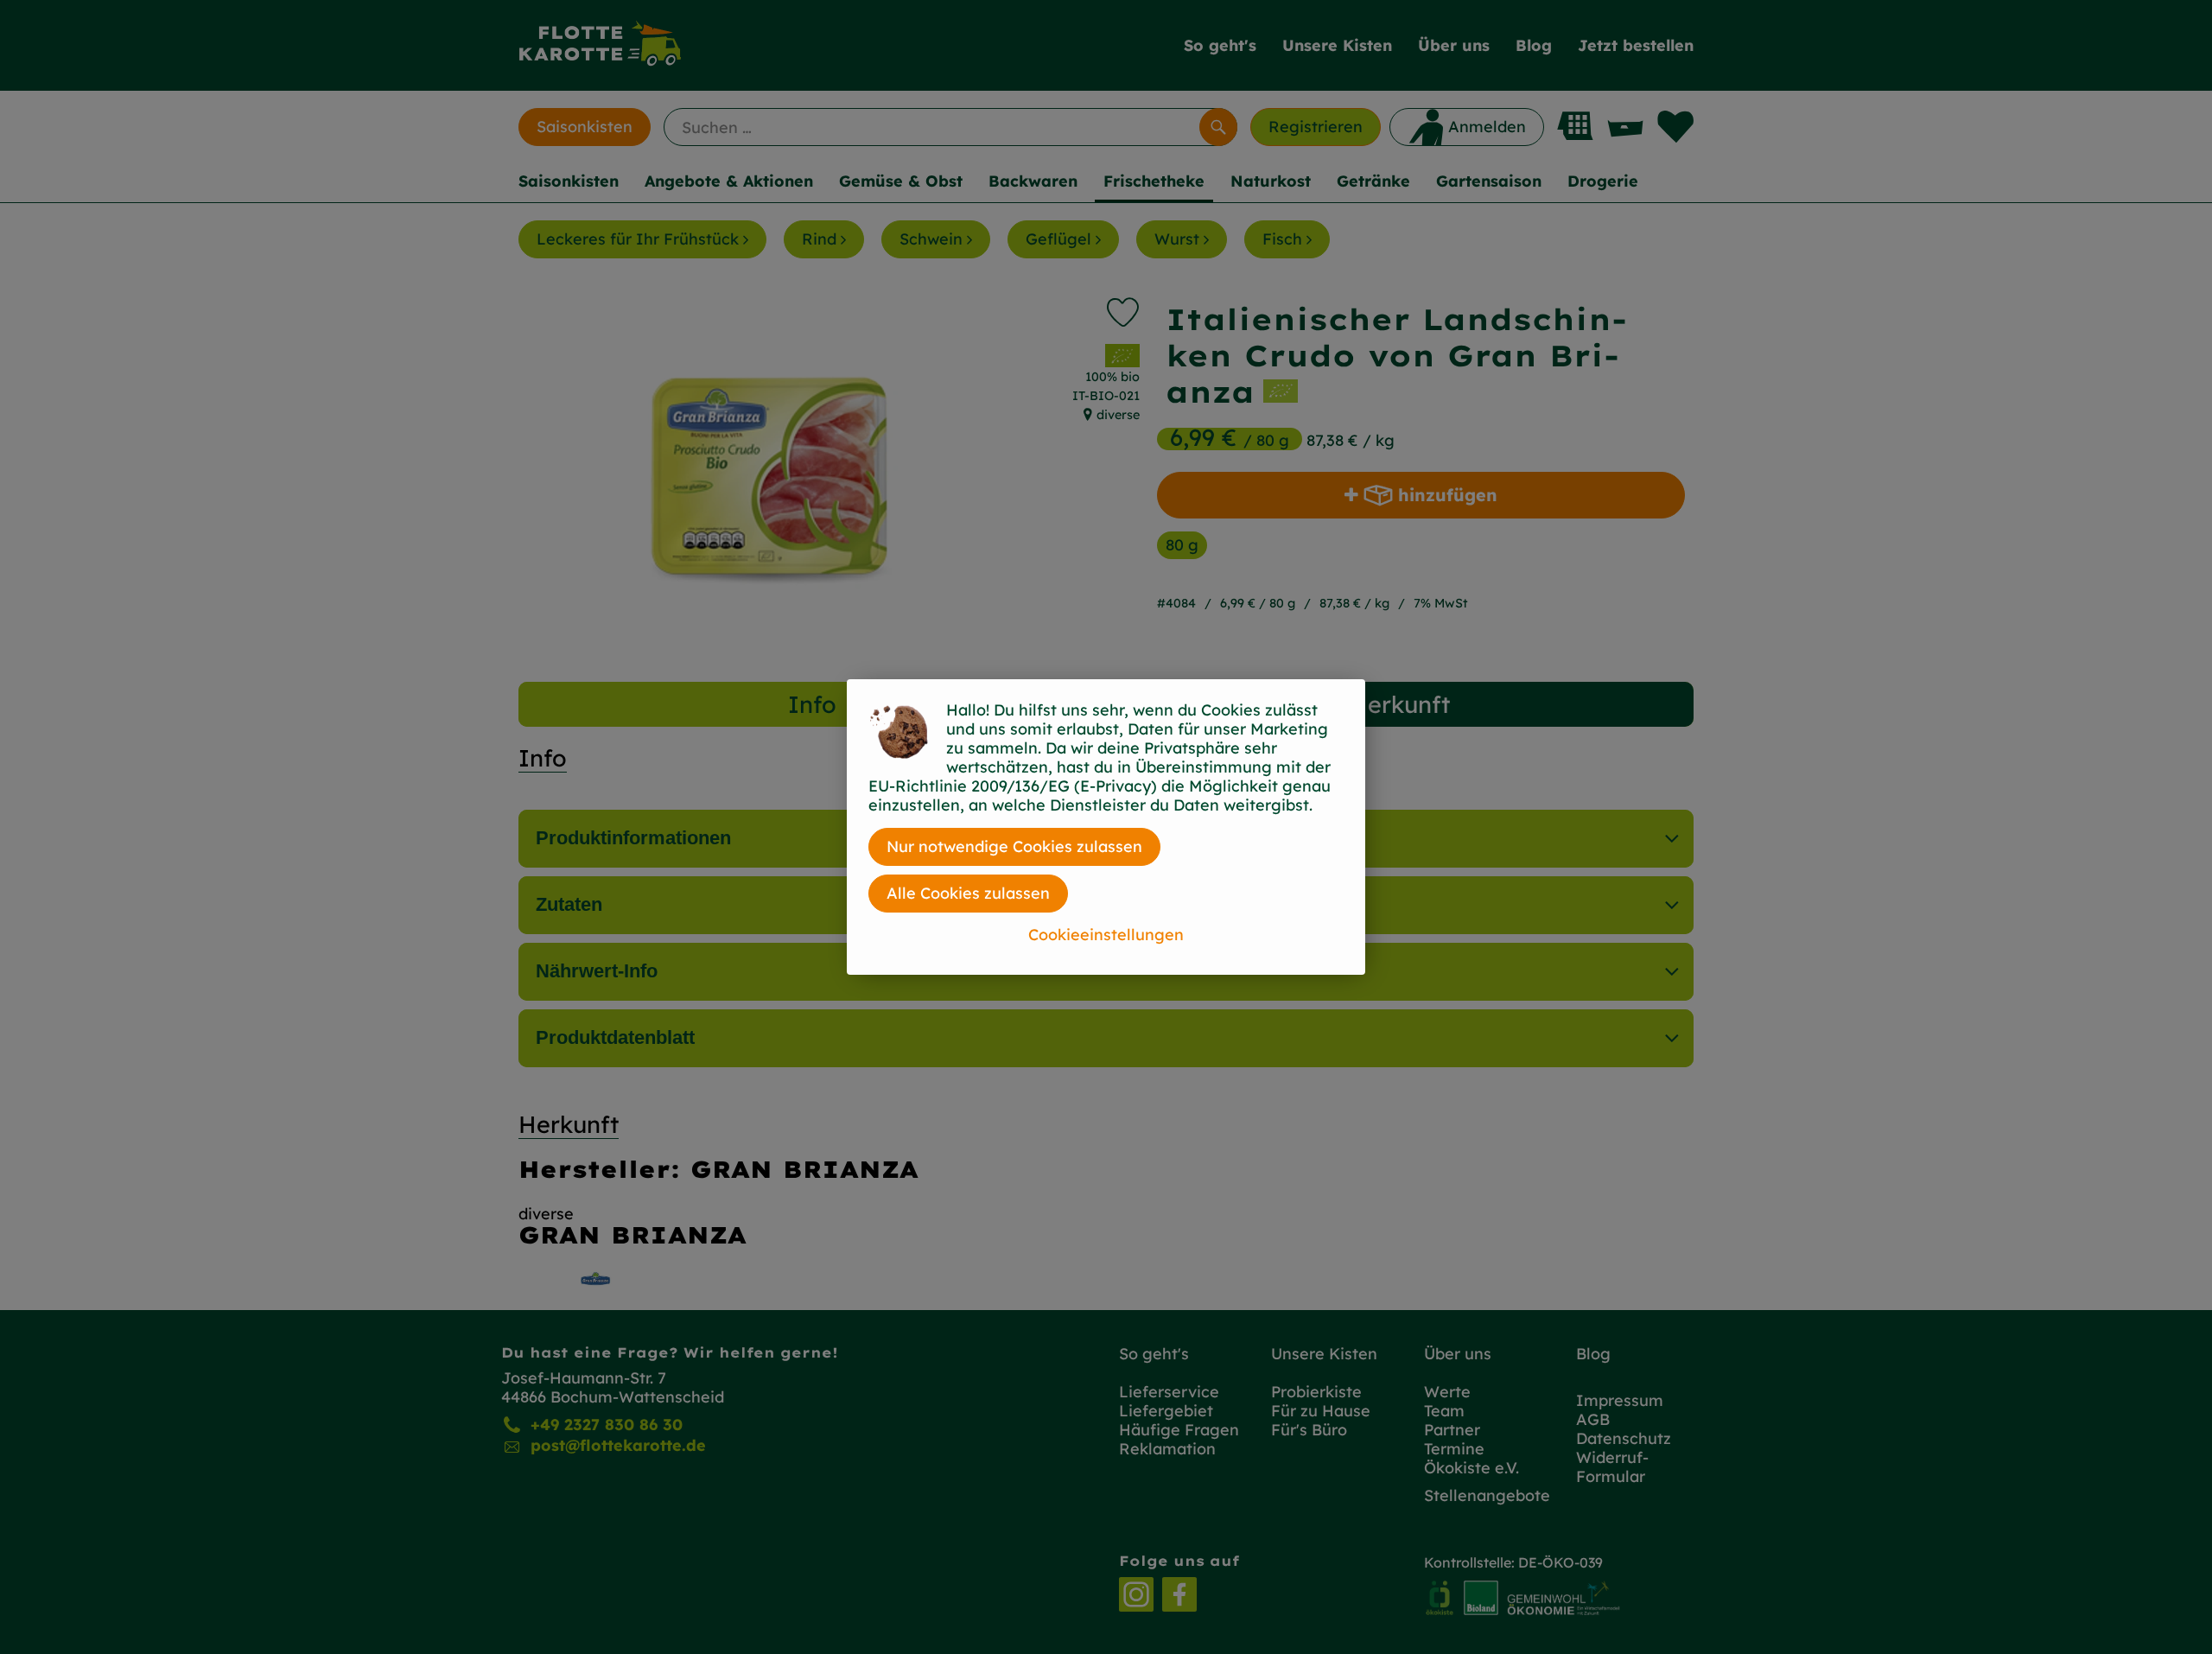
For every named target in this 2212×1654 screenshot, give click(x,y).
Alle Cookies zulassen (968, 893)
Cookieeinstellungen (1106, 935)
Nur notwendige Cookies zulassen (1014, 846)
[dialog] (1106, 827)
